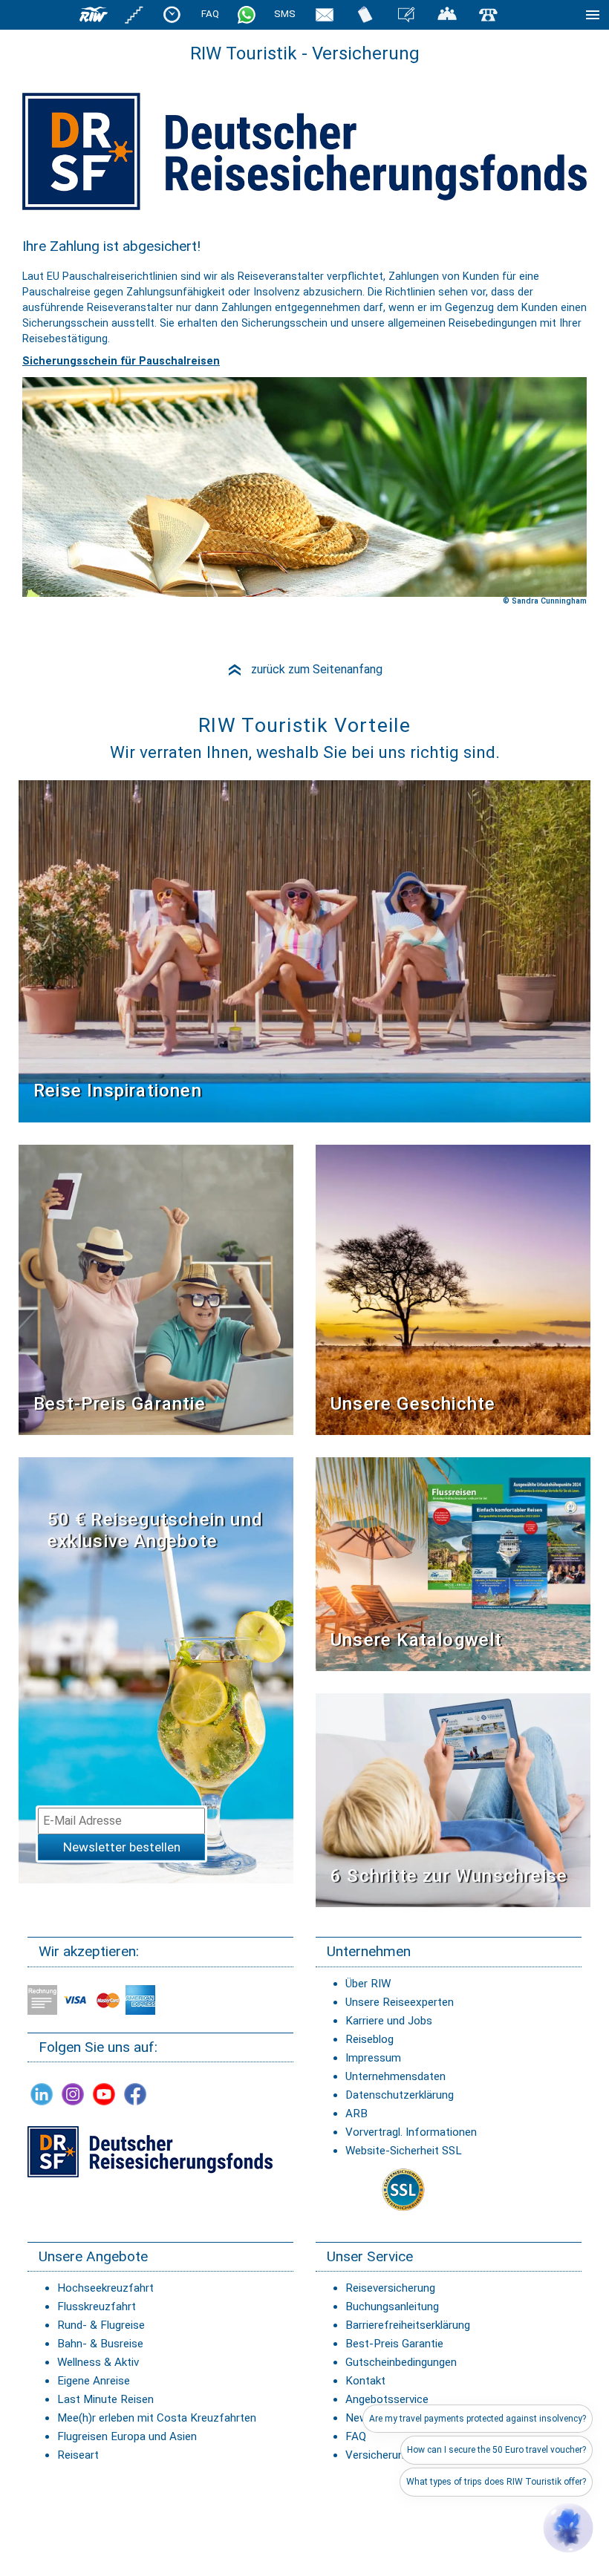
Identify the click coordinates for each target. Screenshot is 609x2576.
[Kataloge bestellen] (365, 14)
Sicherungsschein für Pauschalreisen (121, 361)
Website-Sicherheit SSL (404, 2151)
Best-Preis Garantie (120, 1404)
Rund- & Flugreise (101, 2325)
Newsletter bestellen (122, 1847)
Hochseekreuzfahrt (105, 2288)
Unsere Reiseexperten (400, 2002)
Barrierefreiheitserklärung (408, 2325)
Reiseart (78, 2455)
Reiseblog (369, 2039)
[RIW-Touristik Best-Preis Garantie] (156, 1289)
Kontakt (365, 2381)
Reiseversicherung (390, 2288)
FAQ (210, 14)
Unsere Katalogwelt (417, 1640)
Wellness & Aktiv (98, 2362)
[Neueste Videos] (304, 951)
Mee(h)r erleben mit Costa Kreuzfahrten (157, 2418)
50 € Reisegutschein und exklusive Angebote (156, 1530)
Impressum (373, 2058)
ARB (356, 2114)
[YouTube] (104, 2094)
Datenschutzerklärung (400, 2095)
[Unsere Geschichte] (453, 1289)
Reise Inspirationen (118, 1091)
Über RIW (368, 1984)
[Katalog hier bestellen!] (453, 1564)
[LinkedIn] (42, 2094)
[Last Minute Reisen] (172, 14)
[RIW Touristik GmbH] (94, 14)
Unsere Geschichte (413, 1404)
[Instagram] (73, 2094)
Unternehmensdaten (395, 2076)
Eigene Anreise (94, 2381)
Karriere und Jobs (389, 2021)
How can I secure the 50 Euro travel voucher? (496, 2450)
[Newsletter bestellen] (325, 14)
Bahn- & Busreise (100, 2344)
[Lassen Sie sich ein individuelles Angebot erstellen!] (447, 14)
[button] (568, 2528)
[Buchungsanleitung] (453, 1800)
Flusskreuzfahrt (97, 2307)
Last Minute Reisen (105, 2399)
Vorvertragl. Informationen (411, 2132)
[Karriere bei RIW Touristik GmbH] (134, 14)
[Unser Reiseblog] (406, 14)
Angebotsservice (387, 2399)
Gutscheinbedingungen (401, 2362)
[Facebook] (135, 2094)
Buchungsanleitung (392, 2307)
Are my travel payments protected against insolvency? (478, 2419)
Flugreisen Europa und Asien (127, 2436)
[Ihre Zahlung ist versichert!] (150, 2151)
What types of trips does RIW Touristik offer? (496, 2482)
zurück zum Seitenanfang (304, 669)
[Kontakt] (488, 14)
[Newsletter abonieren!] (156, 1670)
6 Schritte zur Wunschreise (449, 1876)
